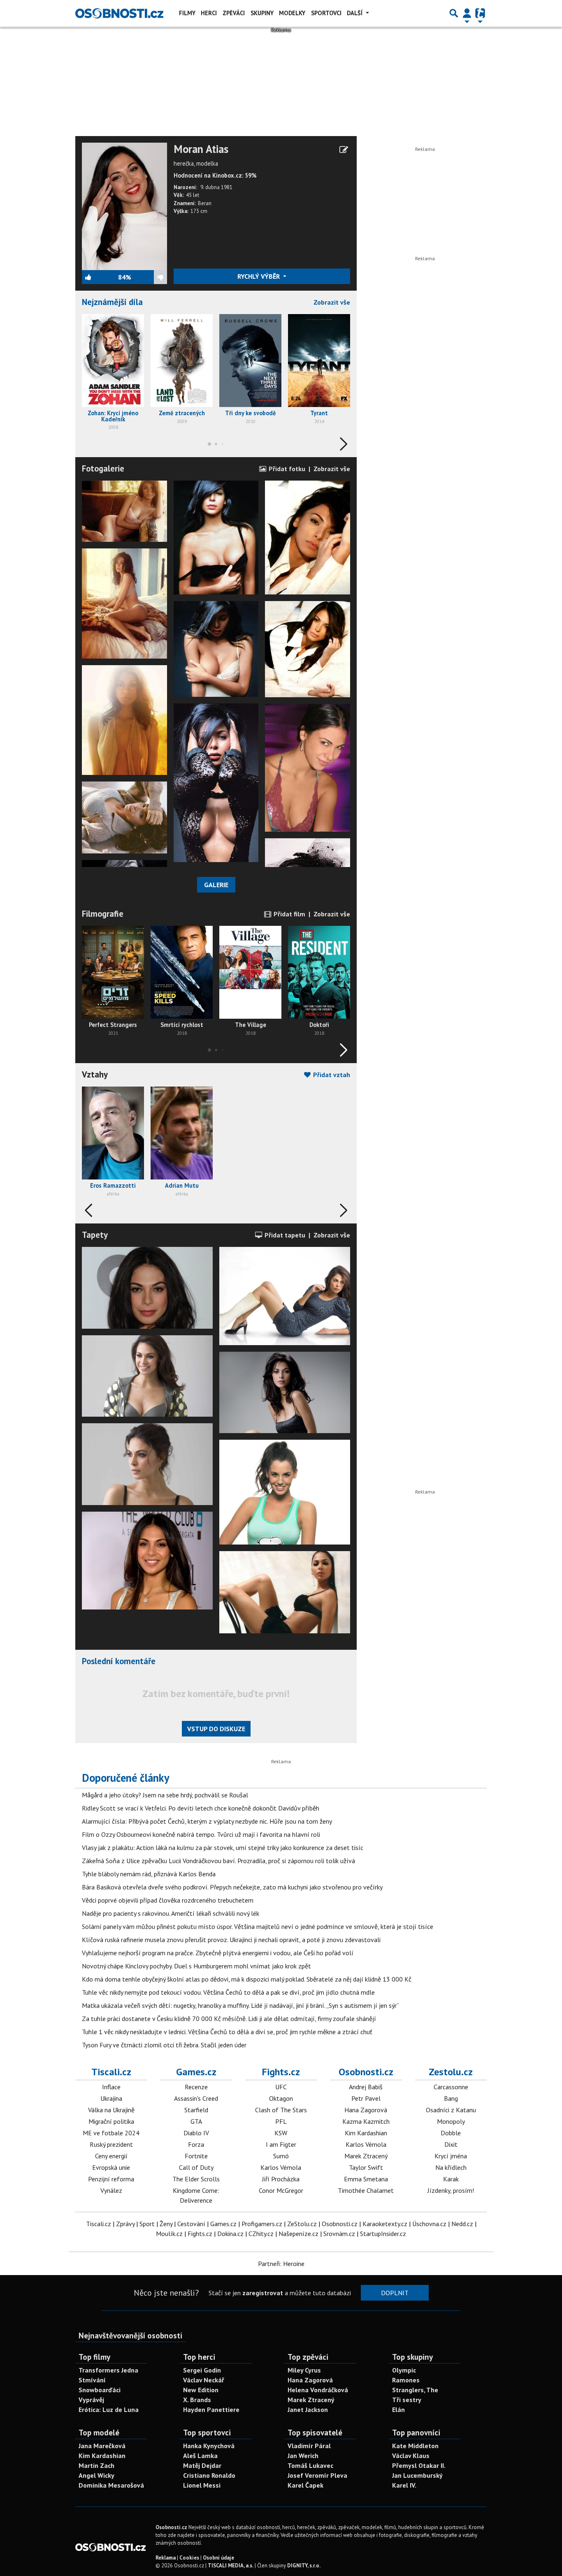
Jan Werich (303, 2456)
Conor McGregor (281, 2190)
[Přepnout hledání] (454, 13)
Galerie (216, 885)
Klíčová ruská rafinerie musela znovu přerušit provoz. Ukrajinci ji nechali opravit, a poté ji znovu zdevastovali (231, 1940)
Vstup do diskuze (216, 1729)
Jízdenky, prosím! (451, 2190)
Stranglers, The (415, 2390)
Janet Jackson (308, 2410)
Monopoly (451, 2121)
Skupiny (262, 13)
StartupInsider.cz (383, 2234)
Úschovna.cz (429, 2224)
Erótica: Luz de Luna (109, 2410)
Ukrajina (111, 2098)
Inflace (111, 2087)
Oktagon (281, 2098)
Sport (147, 2224)
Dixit (451, 2144)
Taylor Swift (366, 2167)
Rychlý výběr (259, 276)
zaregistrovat (263, 2293)
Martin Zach (96, 2465)
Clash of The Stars (281, 2110)
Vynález (111, 2190)
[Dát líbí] (100, 277)
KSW (281, 2133)
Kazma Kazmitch (366, 2121)
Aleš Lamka (200, 2456)
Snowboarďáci (100, 2390)
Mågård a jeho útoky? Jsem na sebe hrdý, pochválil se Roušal (165, 1795)
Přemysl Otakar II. (419, 2465)
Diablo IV (196, 2133)
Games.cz (196, 2072)
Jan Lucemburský (417, 2475)
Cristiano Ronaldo (209, 2475)
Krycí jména (451, 2156)
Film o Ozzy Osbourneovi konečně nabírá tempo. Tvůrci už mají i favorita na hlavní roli (201, 1834)
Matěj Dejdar (202, 2465)
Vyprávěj (91, 2400)
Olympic (404, 2370)
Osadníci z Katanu (451, 2110)
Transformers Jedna (108, 2370)
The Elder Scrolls (196, 2179)
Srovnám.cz (339, 2234)
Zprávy (125, 2224)
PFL (281, 2121)
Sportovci (326, 13)
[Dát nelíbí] (149, 277)
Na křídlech (451, 2167)
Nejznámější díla (112, 302)
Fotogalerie (103, 468)
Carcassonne (451, 2087)
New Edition (201, 2390)
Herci (209, 13)
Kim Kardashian (366, 2133)
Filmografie (103, 914)
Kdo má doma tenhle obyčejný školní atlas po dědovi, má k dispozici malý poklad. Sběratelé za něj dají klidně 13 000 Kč (247, 1979)
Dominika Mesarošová (111, 2485)
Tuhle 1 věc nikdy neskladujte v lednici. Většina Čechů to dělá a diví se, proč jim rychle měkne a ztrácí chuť (227, 2032)
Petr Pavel (366, 2098)
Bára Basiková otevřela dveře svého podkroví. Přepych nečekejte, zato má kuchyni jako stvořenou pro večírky (232, 1887)
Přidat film (289, 914)
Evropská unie (111, 2167)
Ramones (406, 2380)
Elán (398, 2410)
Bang (451, 2098)
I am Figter (281, 2144)
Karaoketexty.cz (385, 2224)
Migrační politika (111, 2121)
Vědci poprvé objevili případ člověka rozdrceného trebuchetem (168, 1900)
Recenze (196, 2087)
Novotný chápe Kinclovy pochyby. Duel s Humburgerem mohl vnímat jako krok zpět (196, 1966)
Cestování (191, 2224)
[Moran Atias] (124, 206)
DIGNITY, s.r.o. (304, 2566)
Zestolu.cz (451, 2072)
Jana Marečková (102, 2446)
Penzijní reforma (111, 2179)
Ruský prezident (111, 2144)
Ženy (166, 2224)
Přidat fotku (286, 469)
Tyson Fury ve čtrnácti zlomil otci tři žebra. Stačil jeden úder (164, 2045)
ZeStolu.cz (302, 2224)
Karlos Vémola (281, 2167)
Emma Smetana (366, 2179)
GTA (196, 2121)
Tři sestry (407, 2400)
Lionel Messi (202, 2485)
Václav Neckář (204, 2380)
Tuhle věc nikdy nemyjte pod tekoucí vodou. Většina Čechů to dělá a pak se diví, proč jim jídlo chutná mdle (228, 1992)
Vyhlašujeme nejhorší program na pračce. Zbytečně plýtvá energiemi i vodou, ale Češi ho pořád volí (218, 1953)
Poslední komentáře (119, 1661)
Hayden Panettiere (211, 2410)
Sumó (281, 2156)
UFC (281, 2087)
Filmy (187, 13)
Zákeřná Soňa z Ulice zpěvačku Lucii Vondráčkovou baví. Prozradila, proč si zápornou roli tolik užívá (218, 1861)
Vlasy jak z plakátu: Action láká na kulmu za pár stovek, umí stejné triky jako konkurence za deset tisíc (223, 1848)
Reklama (166, 2558)
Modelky (292, 13)
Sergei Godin (202, 2370)
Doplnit (395, 2293)
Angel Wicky (96, 2475)
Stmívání (92, 2380)
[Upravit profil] (344, 150)
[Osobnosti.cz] (119, 13)
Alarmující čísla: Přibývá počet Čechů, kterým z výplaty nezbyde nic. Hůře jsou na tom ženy (207, 1821)
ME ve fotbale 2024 (111, 2133)
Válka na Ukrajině (111, 2110)
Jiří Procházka (281, 2179)
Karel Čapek (305, 2485)
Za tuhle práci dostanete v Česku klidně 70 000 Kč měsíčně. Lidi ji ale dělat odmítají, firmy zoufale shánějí (229, 2019)
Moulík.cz (169, 2234)
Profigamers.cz (262, 2224)
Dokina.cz (230, 2234)
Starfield (196, 2110)
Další (355, 13)
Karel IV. (404, 2485)
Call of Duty (196, 2167)
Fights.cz (281, 2072)
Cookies (189, 2558)
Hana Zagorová (366, 2110)
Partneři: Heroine (281, 2264)
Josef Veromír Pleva (317, 2475)
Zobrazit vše (332, 302)
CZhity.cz (261, 2234)
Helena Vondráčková (318, 2390)
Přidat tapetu (284, 1235)
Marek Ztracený (366, 2156)
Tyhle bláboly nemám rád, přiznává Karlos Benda (149, 1874)
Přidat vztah (331, 1075)
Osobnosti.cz (366, 2072)
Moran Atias (201, 149)
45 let (193, 195)
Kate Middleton (415, 2446)
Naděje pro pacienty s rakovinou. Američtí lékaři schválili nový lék (171, 1913)
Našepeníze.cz (298, 2234)
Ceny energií (111, 2156)
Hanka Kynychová (209, 2446)
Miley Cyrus (304, 2370)
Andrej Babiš (366, 2087)
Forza (196, 2144)
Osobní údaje (218, 2558)
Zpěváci (234, 13)
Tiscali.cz (111, 2072)
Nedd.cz (462, 2224)
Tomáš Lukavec (310, 2465)
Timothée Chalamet (366, 2190)
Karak (451, 2179)
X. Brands (197, 2400)
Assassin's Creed (196, 2098)
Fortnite (196, 2156)
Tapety (95, 1235)
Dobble (451, 2133)
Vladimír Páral (309, 2446)
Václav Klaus (411, 2456)
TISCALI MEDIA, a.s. (231, 2566)
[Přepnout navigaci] (467, 13)
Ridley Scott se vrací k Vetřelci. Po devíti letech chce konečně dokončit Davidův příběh (201, 1808)
